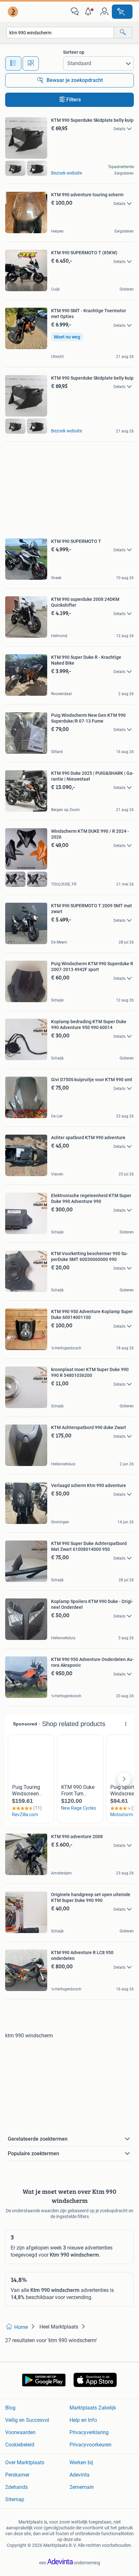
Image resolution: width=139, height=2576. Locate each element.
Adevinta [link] (80, 2475)
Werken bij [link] (81, 2462)
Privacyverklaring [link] (89, 2432)
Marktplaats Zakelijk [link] (93, 2408)
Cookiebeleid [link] (20, 2445)
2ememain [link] (82, 2487)
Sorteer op (74, 52)
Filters (74, 100)
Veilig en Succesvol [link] (27, 2420)
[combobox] (60, 33)
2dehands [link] (16, 2487)
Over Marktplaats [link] (25, 2462)
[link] (14, 12)
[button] (90, 12)
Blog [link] (10, 2408)
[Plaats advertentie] (122, 12)
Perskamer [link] (17, 2475)
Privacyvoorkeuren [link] (91, 2445)
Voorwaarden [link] (20, 2432)
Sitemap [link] (15, 2499)
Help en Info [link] (83, 2420)
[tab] (13, 63)
